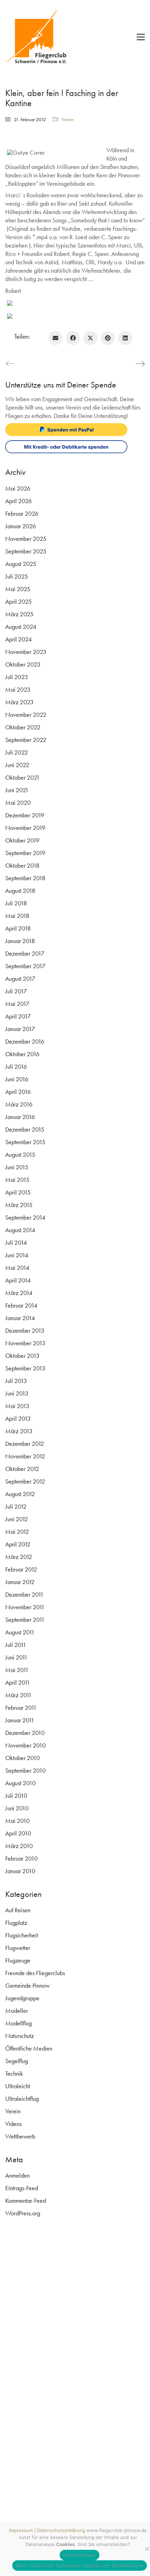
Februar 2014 (21, 1305)
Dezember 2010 (25, 1733)
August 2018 (20, 890)
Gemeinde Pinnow (27, 1985)
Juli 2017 (16, 991)
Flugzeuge (18, 1960)
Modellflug (18, 2023)
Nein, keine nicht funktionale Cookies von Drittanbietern (80, 2566)
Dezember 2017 (25, 953)
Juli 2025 (17, 576)
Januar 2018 (20, 941)
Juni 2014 (17, 1255)
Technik (14, 2073)
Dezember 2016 (25, 1041)
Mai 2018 (17, 916)
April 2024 (18, 639)
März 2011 (18, 1695)
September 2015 (25, 1142)
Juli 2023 (17, 677)
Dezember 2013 (25, 1330)
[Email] (55, 338)
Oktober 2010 (22, 1758)
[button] (141, 37)
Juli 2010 (16, 1795)
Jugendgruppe (22, 1998)
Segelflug (17, 2061)
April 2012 (18, 1544)
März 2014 (19, 1293)
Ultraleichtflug (22, 2099)
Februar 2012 (21, 1569)
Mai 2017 (17, 1004)
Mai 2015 (17, 1180)
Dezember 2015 (25, 1129)
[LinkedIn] (125, 338)
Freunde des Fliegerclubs (35, 1973)
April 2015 (18, 1192)
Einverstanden (79, 2555)
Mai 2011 (17, 1670)
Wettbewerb (20, 2136)
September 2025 (26, 551)
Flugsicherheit (22, 1935)
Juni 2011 (16, 1657)
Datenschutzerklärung (61, 2530)
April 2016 (18, 1092)
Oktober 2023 (23, 664)
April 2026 (18, 501)
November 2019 (25, 828)
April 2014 (18, 1280)
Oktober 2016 (22, 1054)
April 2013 (18, 1418)
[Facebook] (73, 338)
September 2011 (25, 1620)
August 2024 (21, 627)
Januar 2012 (20, 1582)
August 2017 (20, 978)
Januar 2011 (20, 1720)
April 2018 (18, 928)
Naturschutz (20, 2036)
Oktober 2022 (23, 727)
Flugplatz (16, 1923)
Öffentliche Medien (29, 2048)
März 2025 (19, 614)
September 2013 (25, 1368)
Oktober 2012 (22, 1469)
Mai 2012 (17, 1532)
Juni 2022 (17, 765)
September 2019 (25, 853)
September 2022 (26, 740)
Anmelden (17, 2175)
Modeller (17, 2011)
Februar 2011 (21, 1707)
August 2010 (20, 1783)
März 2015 (19, 1205)
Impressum (21, 2530)
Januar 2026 (21, 526)
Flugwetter (18, 1948)
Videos (13, 2124)
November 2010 (25, 1745)
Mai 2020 (18, 803)
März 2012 (19, 1557)
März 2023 (19, 702)
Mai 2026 (18, 488)
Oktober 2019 (22, 840)
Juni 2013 (17, 1393)
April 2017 (18, 1016)
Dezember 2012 (25, 1444)
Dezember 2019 (25, 815)
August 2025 (21, 564)
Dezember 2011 (24, 1594)
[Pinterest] (108, 338)
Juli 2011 (16, 1645)
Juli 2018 (16, 903)
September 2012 (25, 1481)
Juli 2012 (16, 1506)
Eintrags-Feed (22, 2188)
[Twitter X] (90, 338)
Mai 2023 (18, 689)
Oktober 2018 (22, 865)
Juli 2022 (17, 752)
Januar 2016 (20, 1117)
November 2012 (25, 1456)
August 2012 (20, 1494)
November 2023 (26, 652)
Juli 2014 (16, 1242)
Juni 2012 (17, 1519)
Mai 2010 (17, 1821)
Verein (68, 119)
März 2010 (19, 1846)
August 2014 (20, 1230)
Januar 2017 (20, 1029)
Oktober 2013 (22, 1356)
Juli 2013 (16, 1381)
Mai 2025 (18, 589)
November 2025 (26, 539)
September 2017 (25, 966)
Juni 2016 (17, 1079)
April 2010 (18, 1833)
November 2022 (26, 715)
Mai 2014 (17, 1268)
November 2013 (25, 1343)
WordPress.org (23, 2213)
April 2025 (18, 601)
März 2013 (19, 1431)
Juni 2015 (17, 1167)
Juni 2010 (17, 1808)
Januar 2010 (20, 1871)
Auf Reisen (18, 1910)
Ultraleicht (18, 2086)
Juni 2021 (17, 790)
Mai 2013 (17, 1406)
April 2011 (18, 1682)
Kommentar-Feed (26, 2200)
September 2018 (25, 878)
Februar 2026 (22, 513)
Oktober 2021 (22, 777)
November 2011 (25, 1607)
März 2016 (19, 1104)
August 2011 (20, 1632)
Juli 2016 (16, 1066)
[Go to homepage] (40, 37)
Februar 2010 (21, 1858)
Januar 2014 (20, 1318)
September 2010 (25, 1770)
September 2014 (25, 1217)
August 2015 (20, 1154)
